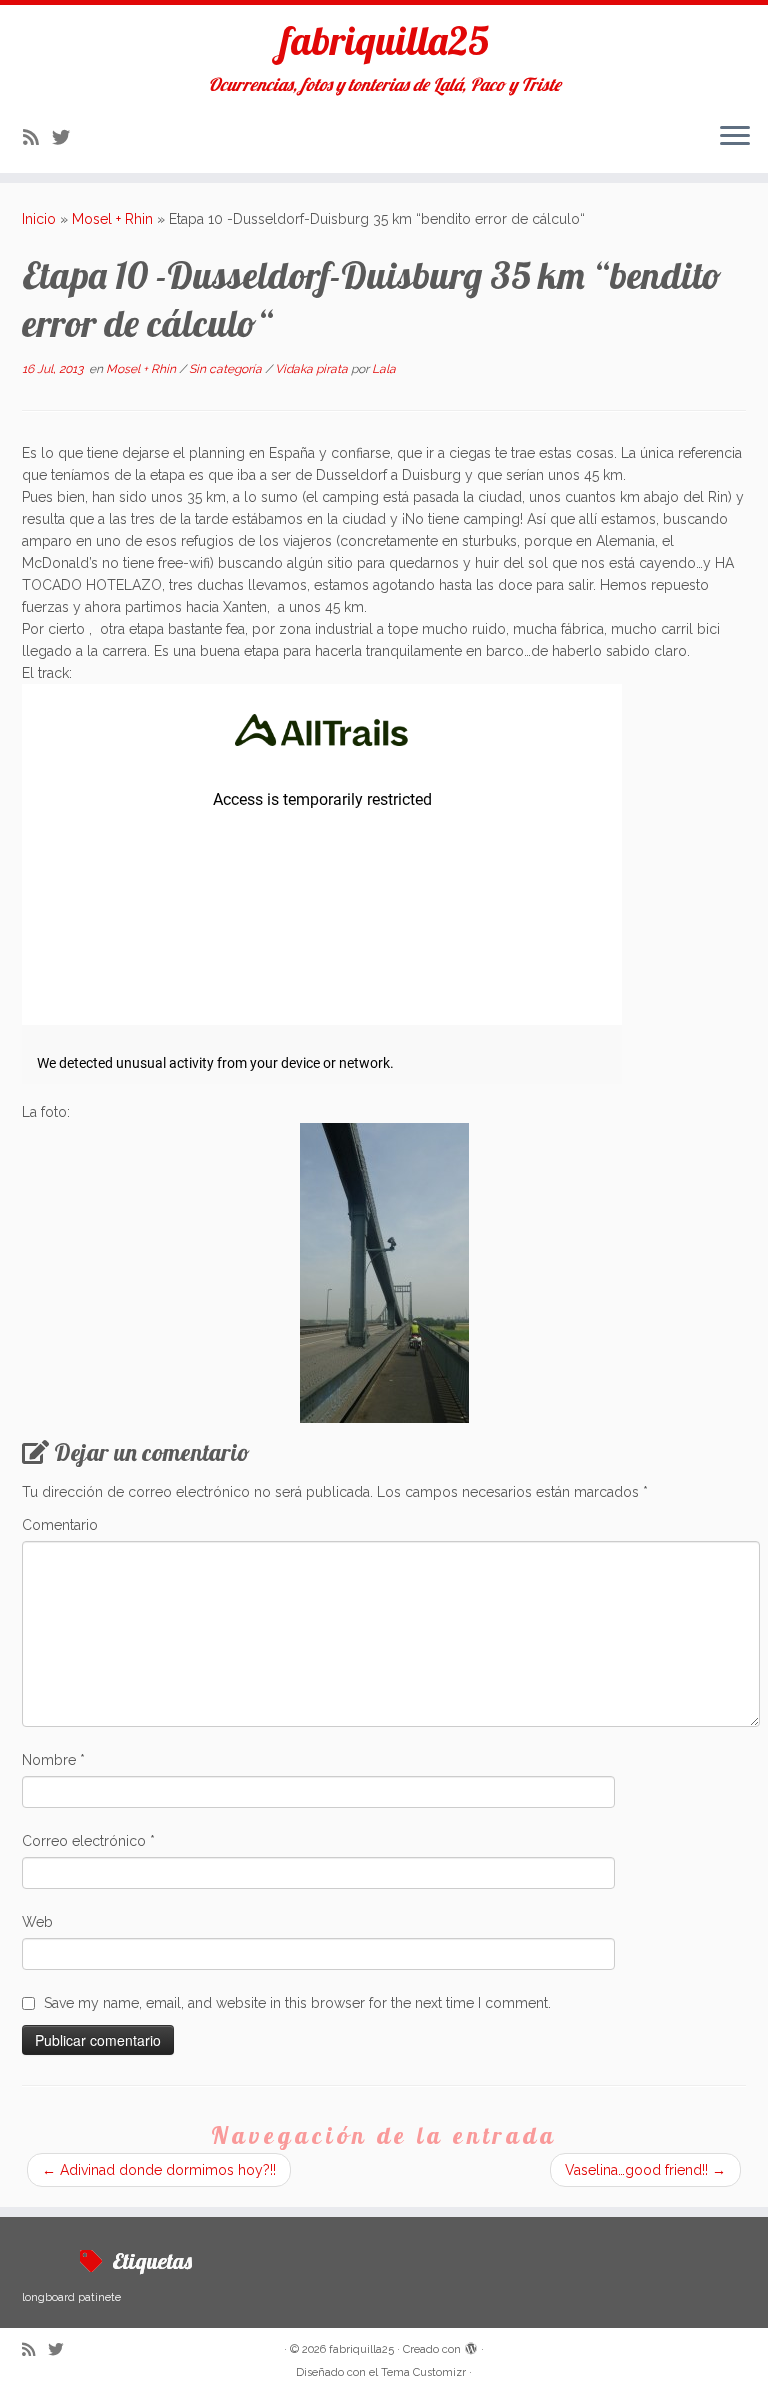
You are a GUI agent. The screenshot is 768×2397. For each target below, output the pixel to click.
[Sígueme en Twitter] (67, 137)
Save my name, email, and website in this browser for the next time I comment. (297, 2003)
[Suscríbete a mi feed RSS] (37, 137)
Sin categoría (227, 369)
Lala (384, 369)
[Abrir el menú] (735, 137)
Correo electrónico (88, 1841)
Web (37, 1922)
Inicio (39, 219)
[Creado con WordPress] (471, 2346)
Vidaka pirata (313, 369)
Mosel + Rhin (112, 219)
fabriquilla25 (384, 40)
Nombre (53, 1760)
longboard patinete (71, 2297)
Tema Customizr (423, 2372)
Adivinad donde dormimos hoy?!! (159, 2170)
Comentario (60, 1525)
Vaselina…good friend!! (645, 2170)
